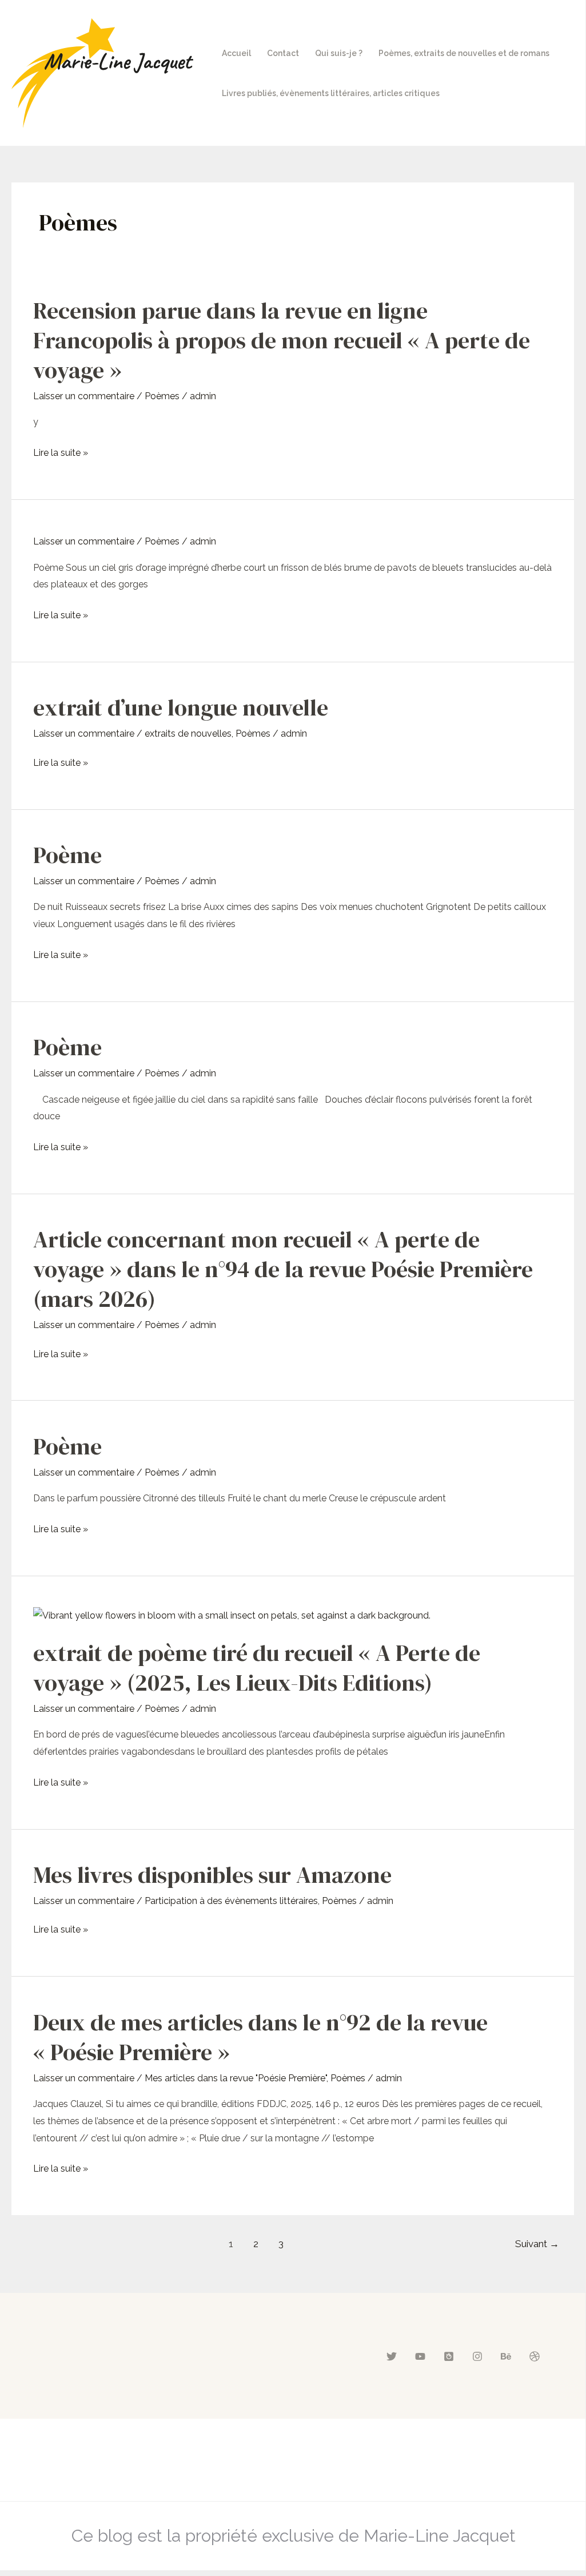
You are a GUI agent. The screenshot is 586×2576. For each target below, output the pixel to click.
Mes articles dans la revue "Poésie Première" (236, 2078)
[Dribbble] (535, 2356)
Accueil (236, 53)
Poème (67, 855)
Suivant (537, 2244)
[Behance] (506, 2356)
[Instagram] (477, 2356)
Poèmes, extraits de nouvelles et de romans (464, 53)
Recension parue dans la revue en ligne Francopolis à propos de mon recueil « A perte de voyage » (282, 340)
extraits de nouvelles (188, 734)
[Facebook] (449, 2356)
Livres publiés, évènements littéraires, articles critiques (331, 93)
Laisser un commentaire (84, 396)
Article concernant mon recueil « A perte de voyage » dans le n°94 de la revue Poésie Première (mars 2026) (283, 1269)
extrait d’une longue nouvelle (181, 707)
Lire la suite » (61, 453)
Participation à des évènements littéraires (231, 1901)
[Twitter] (392, 2356)
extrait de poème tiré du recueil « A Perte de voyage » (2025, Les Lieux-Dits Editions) (257, 1668)
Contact (283, 53)
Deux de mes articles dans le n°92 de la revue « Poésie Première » (260, 2037)
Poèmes (162, 396)
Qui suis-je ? (339, 53)
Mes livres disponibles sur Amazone (212, 1875)
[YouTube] (420, 2356)
